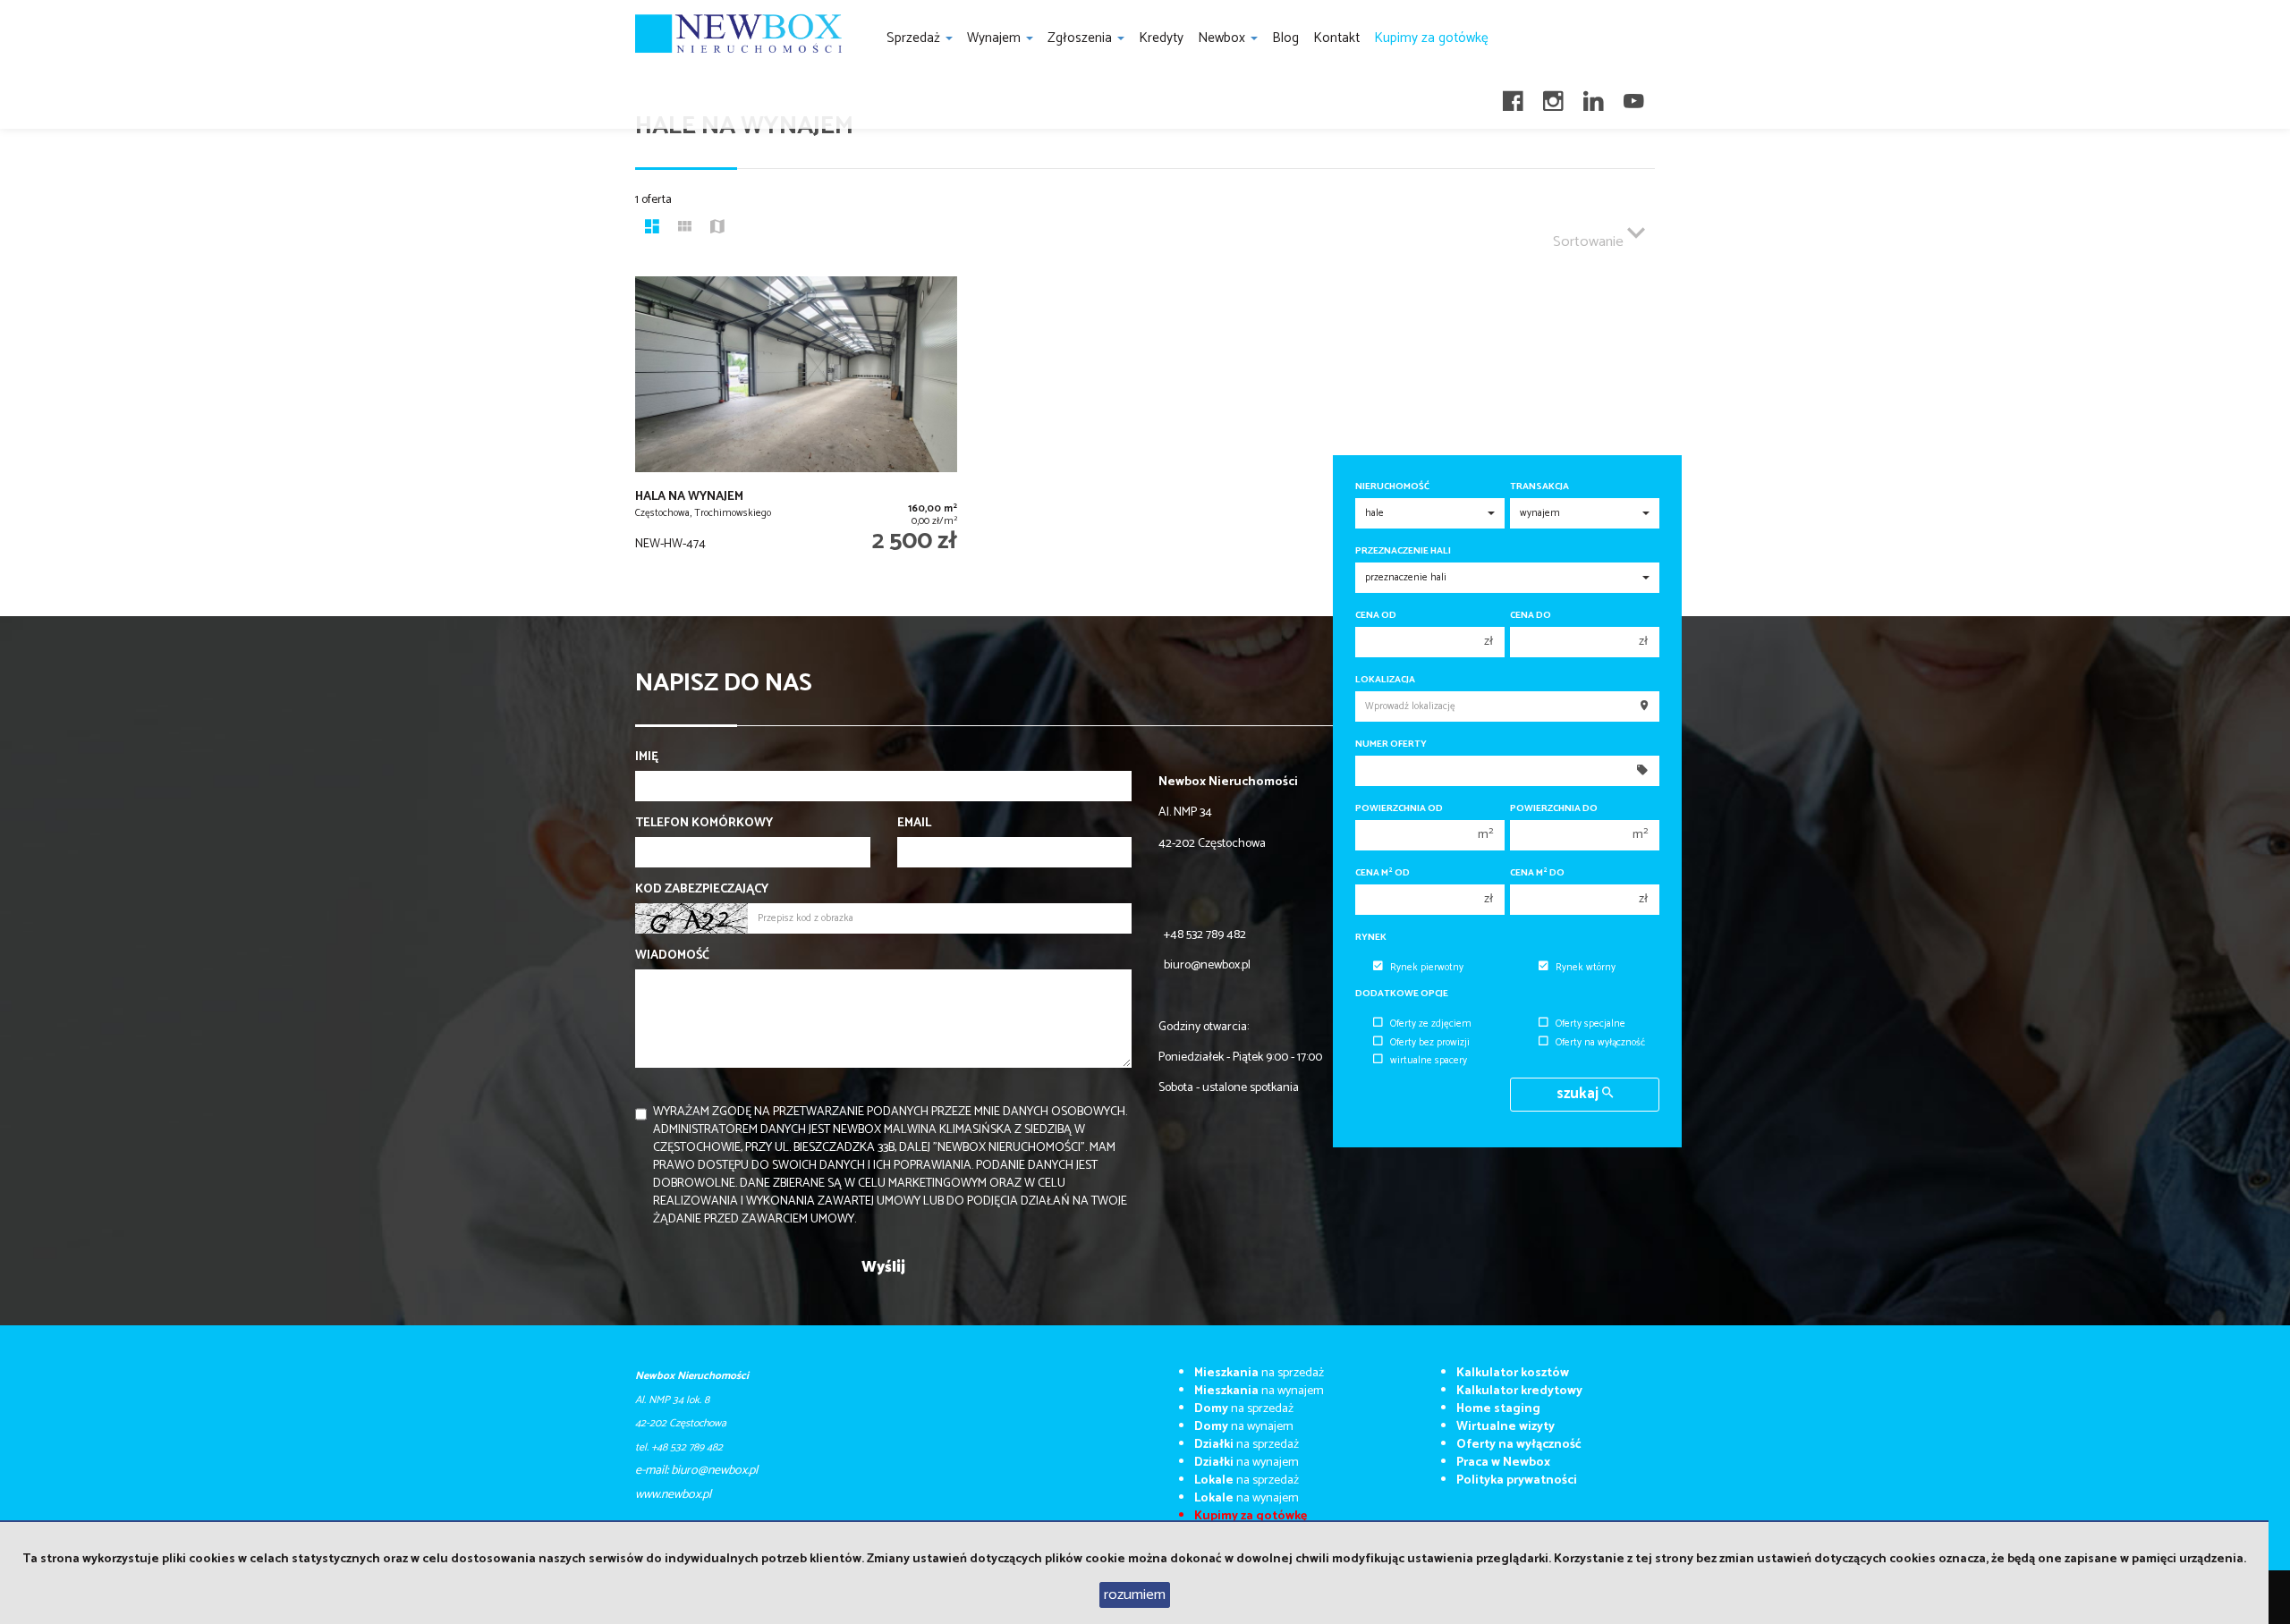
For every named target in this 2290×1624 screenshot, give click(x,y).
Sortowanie (1590, 242)
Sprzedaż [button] (915, 38)
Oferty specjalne (1590, 1024)
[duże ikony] (652, 229)
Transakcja (1539, 487)
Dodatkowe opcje (1402, 994)
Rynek (1371, 938)
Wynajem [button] (996, 38)
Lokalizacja (1385, 680)
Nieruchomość (1392, 487)
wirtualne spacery (1429, 1061)
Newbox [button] (1223, 38)
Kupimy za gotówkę (1431, 38)
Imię (647, 757)
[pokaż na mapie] (717, 229)
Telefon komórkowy (704, 824)
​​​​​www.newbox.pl (673, 1495)
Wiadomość (672, 956)
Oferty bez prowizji (1430, 1043)
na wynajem (1259, 1391)
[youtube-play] (1634, 96)
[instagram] (1553, 96)
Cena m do (1537, 873)
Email (914, 824)
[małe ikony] (685, 229)
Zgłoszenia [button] (1081, 38)
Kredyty (1161, 38)
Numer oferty (1391, 744)
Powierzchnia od (1399, 809)
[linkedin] (1594, 96)
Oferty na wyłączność (1600, 1043)
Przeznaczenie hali (1403, 551)
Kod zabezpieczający (702, 890)
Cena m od (1382, 873)
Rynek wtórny (1586, 968)
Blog (1285, 38)
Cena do (1531, 616)
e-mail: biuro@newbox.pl (696, 1471)
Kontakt (1336, 38)
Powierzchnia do (1554, 809)
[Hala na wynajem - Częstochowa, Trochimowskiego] (796, 428)
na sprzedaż (1259, 1373)
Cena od (1376, 616)
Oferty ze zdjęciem (1431, 1024)
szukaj (1579, 1094)
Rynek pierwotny (1427, 968)
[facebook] (1513, 96)
